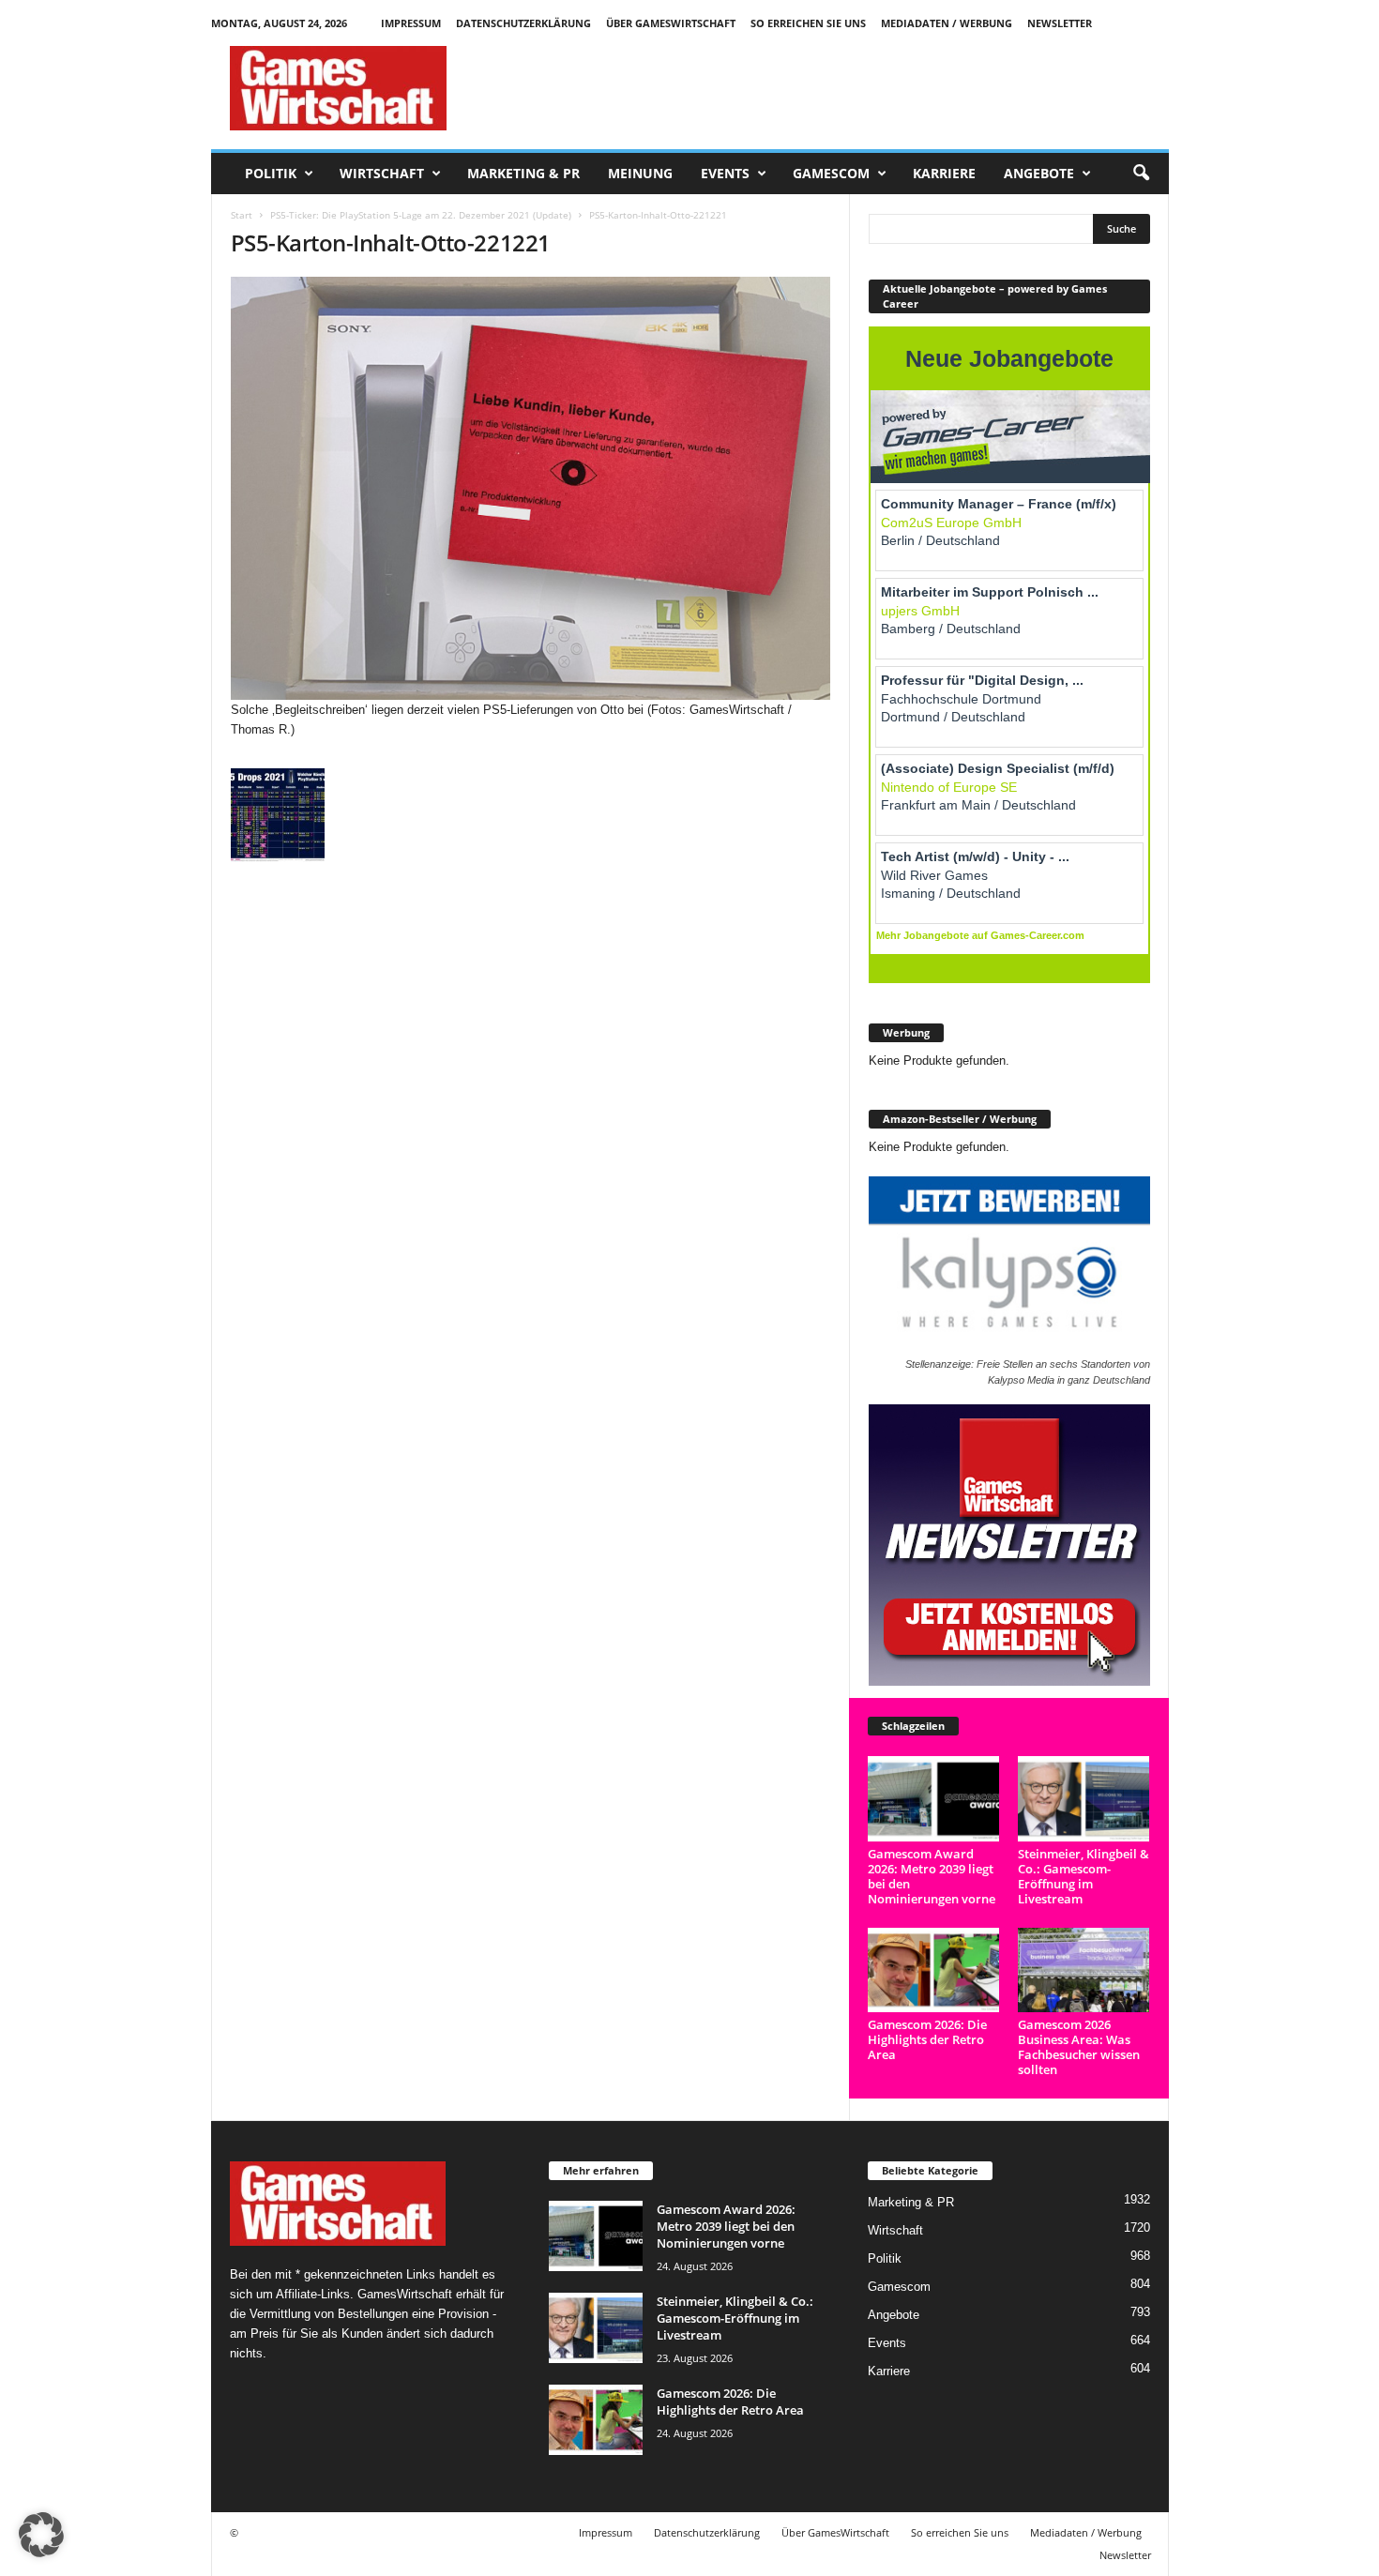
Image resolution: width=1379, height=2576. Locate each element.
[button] (1141, 174)
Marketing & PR (523, 173)
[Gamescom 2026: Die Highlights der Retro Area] (934, 1970)
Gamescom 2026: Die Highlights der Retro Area (927, 2039)
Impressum (411, 23)
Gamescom (831, 173)
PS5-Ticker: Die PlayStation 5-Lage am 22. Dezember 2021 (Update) (421, 215)
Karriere (944, 173)
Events (725, 173)
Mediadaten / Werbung (947, 23)
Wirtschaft (382, 173)
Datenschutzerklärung (523, 23)
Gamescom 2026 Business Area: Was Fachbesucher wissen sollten (1079, 2047)
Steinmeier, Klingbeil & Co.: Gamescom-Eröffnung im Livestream (1083, 1876)
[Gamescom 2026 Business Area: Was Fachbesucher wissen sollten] (1084, 1970)
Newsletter (1060, 23)
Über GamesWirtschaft (671, 23)
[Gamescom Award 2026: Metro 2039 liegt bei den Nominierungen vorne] (934, 1799)
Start (242, 215)
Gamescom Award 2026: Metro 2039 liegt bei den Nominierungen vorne (932, 1876)
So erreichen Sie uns (808, 23)
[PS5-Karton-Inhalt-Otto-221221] (531, 488)
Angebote (1039, 173)
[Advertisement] (827, 88)
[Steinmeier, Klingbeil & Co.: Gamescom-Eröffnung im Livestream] (1084, 1799)
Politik (271, 173)
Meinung (640, 173)
